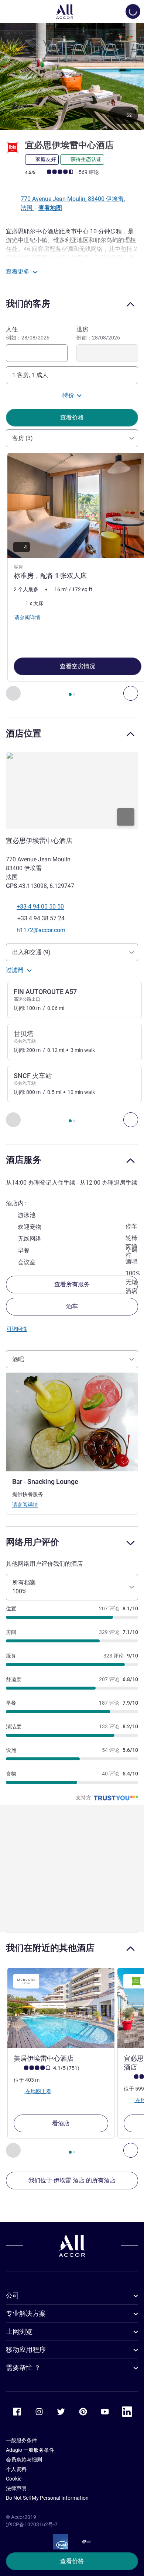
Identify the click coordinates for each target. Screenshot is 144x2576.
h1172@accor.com (41, 930)
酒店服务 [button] (24, 1160)
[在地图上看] (72, 791)
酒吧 (18, 1359)
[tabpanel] (72, 577)
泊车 (72, 1306)
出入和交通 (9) (31, 952)
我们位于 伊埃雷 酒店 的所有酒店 (72, 2180)
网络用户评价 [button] (32, 1542)
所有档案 (24, 1587)
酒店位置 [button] (24, 733)
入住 (28, 333)
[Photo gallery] (72, 76)
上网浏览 (19, 2331)
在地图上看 (38, 2091)
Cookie (14, 2479)
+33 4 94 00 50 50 (40, 907)
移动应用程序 (26, 2350)
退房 (98, 333)
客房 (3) (23, 438)
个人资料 (16, 2469)
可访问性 (17, 1329)
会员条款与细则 (24, 2460)
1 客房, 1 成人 (30, 375)
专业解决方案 (26, 2313)
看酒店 (61, 2123)
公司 (13, 2295)
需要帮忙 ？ (23, 2368)
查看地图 (50, 208)
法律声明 (16, 2488)
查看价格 (72, 2561)
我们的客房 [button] (28, 304)
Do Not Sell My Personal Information (47, 2498)
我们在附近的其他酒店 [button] (50, 1948)
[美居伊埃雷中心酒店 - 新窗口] (61, 2008)
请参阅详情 (25, 1505)
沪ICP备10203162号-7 (32, 2524)
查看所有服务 (72, 1284)
